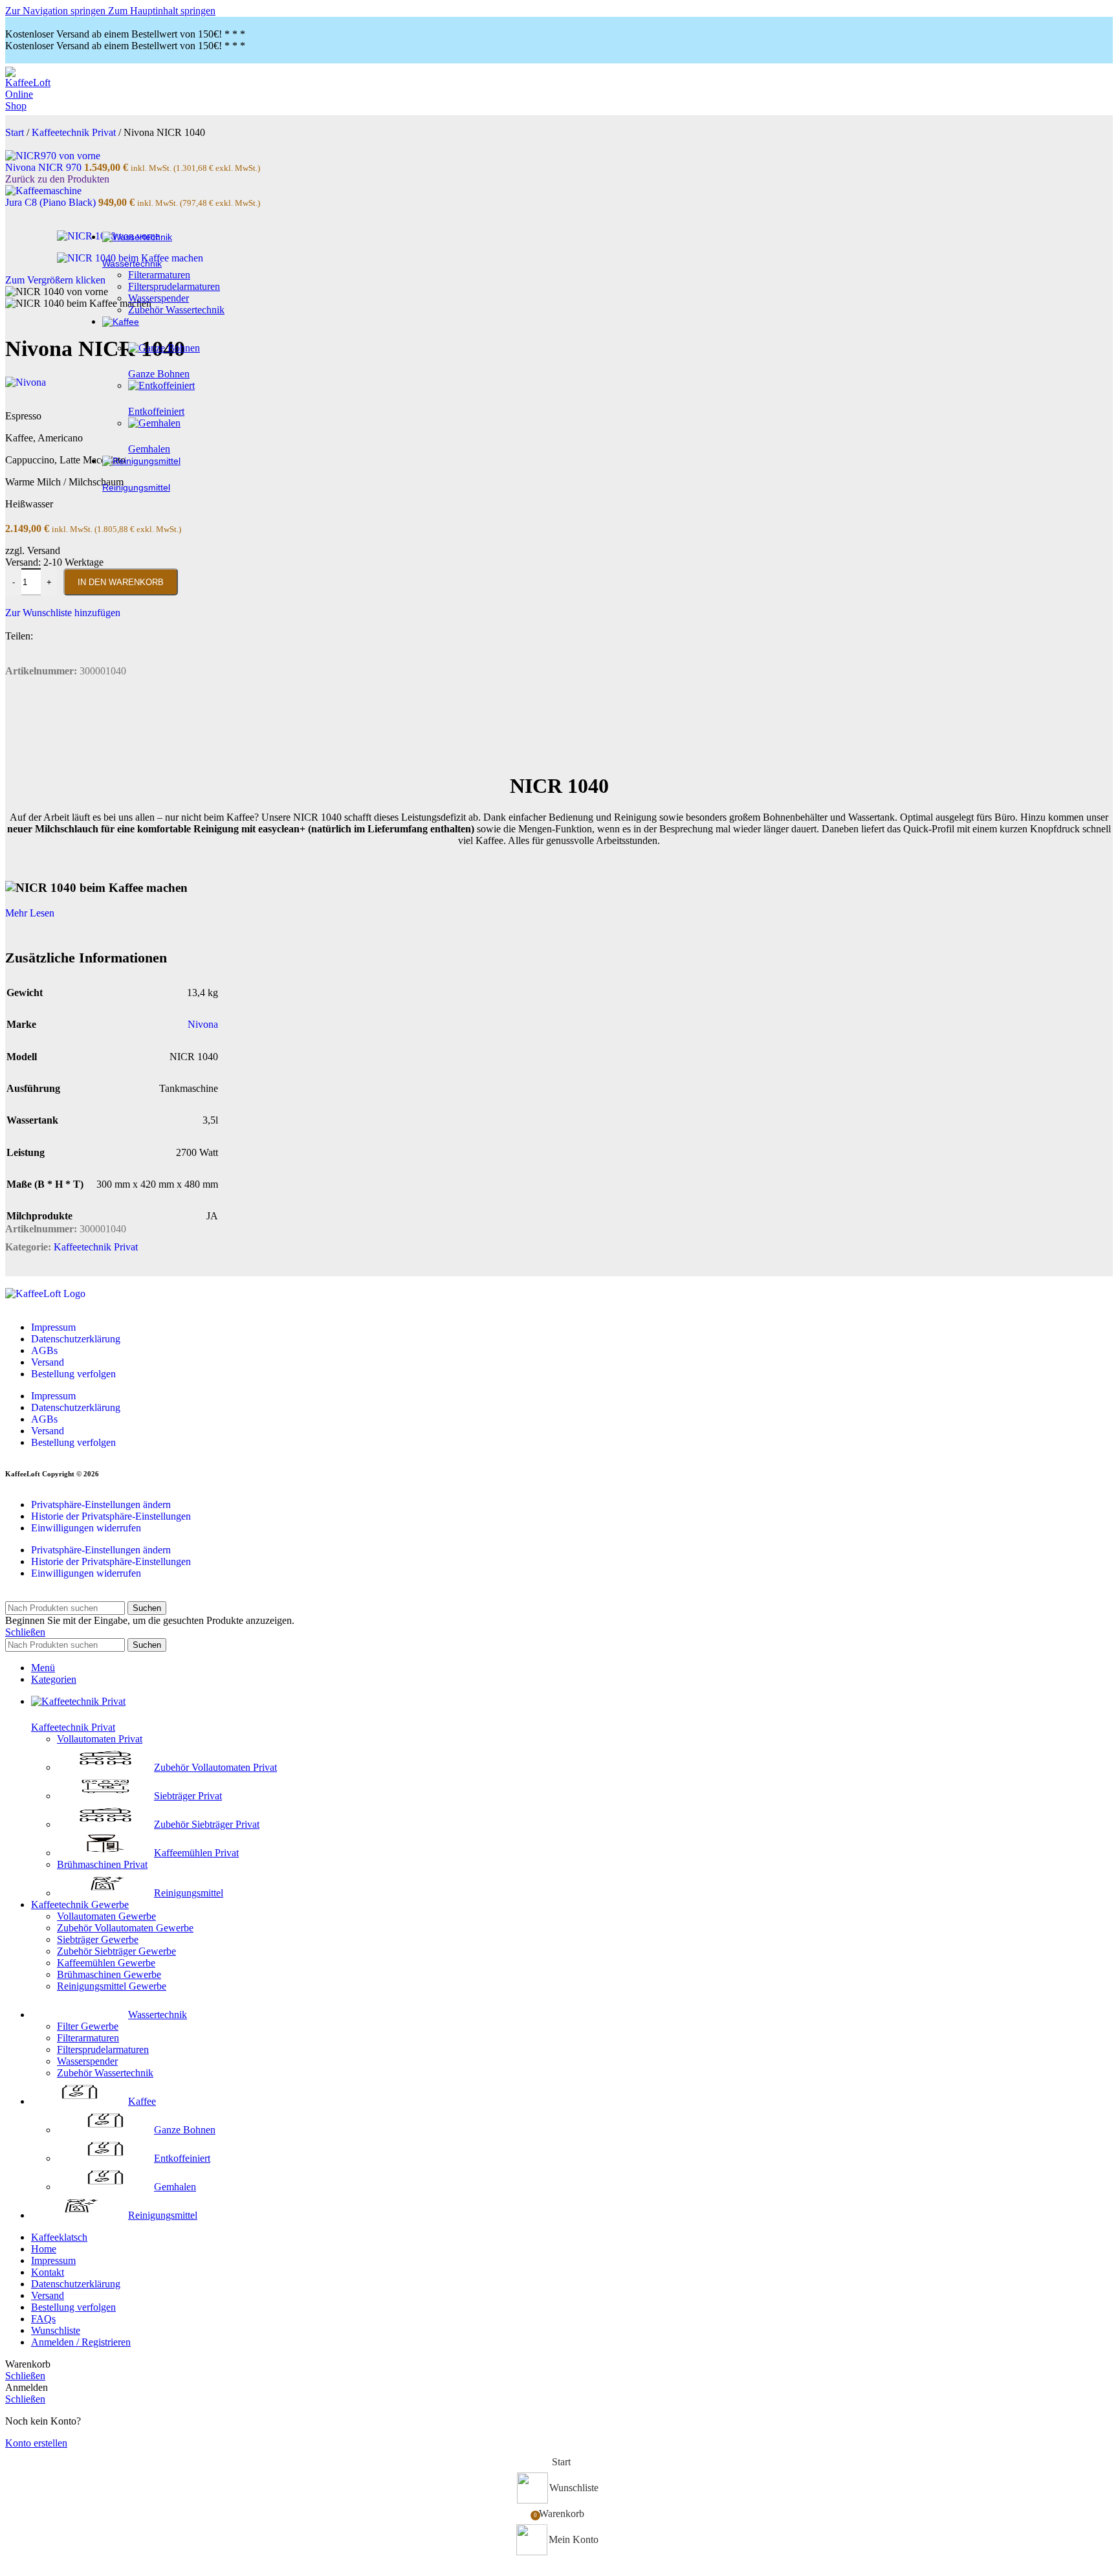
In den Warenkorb (121, 582)
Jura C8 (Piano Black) (52, 202)
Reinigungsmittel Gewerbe (112, 1986)
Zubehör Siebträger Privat (207, 1824)
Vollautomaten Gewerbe (106, 1916)
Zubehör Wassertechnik (176, 310)
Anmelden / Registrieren (81, 2342)
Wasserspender (159, 298)
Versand (48, 1362)
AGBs (44, 1350)
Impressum (53, 1327)
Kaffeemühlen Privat (196, 1853)
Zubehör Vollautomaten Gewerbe (125, 1928)
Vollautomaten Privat (100, 1739)
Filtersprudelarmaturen (174, 286)
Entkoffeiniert (182, 2158)
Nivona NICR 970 (45, 167)
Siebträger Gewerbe (98, 1939)
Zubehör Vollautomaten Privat (215, 1767)
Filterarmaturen (159, 275)
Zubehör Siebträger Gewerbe (116, 1951)
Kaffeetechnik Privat (96, 1247)
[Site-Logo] (31, 106)
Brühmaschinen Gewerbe (109, 1974)
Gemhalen (175, 2187)
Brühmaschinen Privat (102, 1864)
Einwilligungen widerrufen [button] (86, 1528)
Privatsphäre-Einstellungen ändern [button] (101, 1505)
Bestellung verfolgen (73, 1374)
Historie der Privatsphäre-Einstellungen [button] (111, 1516)
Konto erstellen (36, 2443)
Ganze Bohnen (185, 2130)
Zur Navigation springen (57, 11)
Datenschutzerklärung (76, 1339)
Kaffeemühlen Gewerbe (106, 1963)
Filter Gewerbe (88, 2026)
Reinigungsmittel (189, 1893)
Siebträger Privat (188, 1796)
